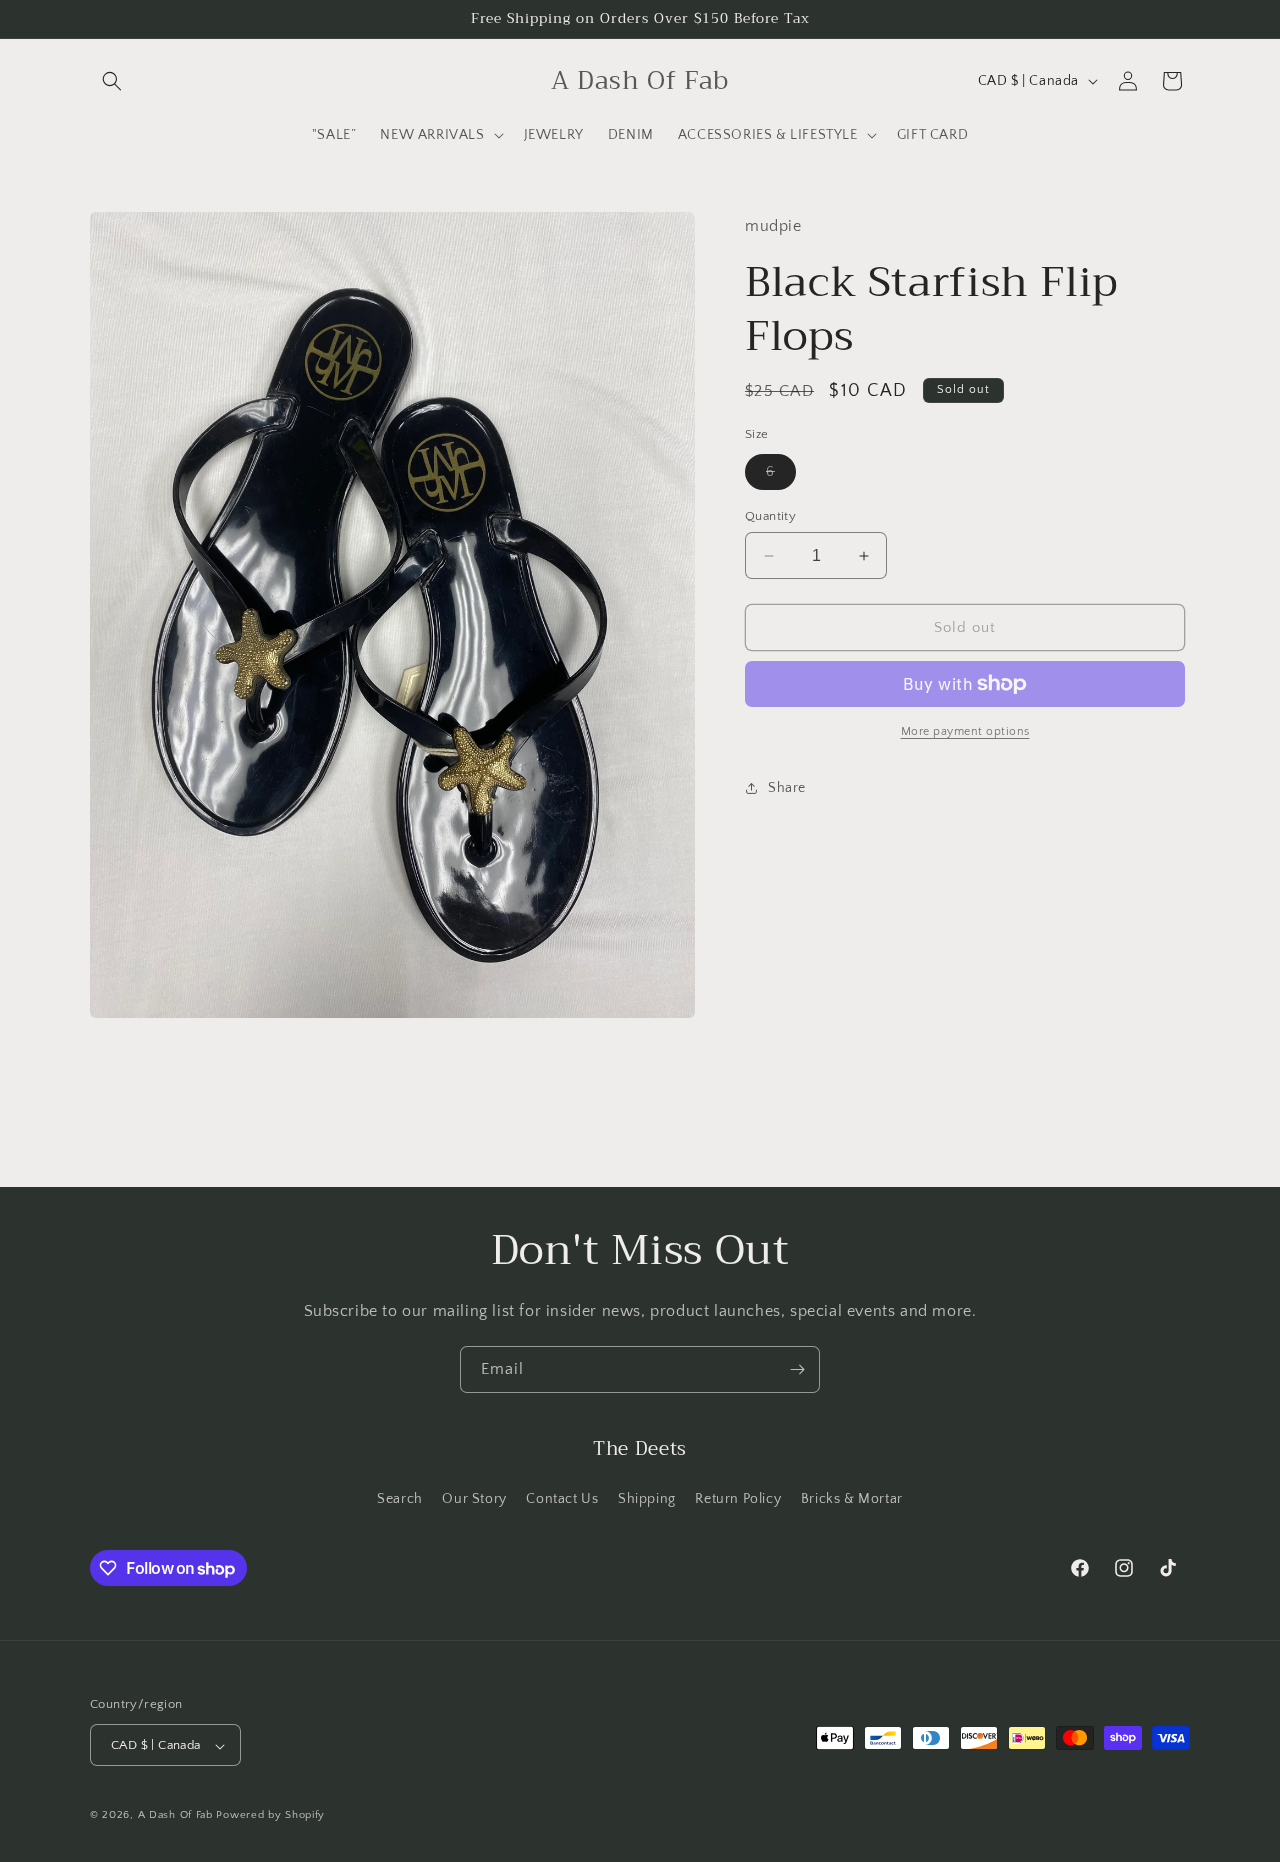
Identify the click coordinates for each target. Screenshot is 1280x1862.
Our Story (474, 1498)
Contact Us (562, 1498)
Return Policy (738, 1498)
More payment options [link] (965, 731)
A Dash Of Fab (175, 1816)
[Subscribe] (797, 1369)
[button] (112, 81)
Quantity (770, 516)
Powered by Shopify (270, 1816)
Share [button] (787, 788)
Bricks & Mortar (852, 1498)
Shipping (647, 1498)
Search (400, 1498)
